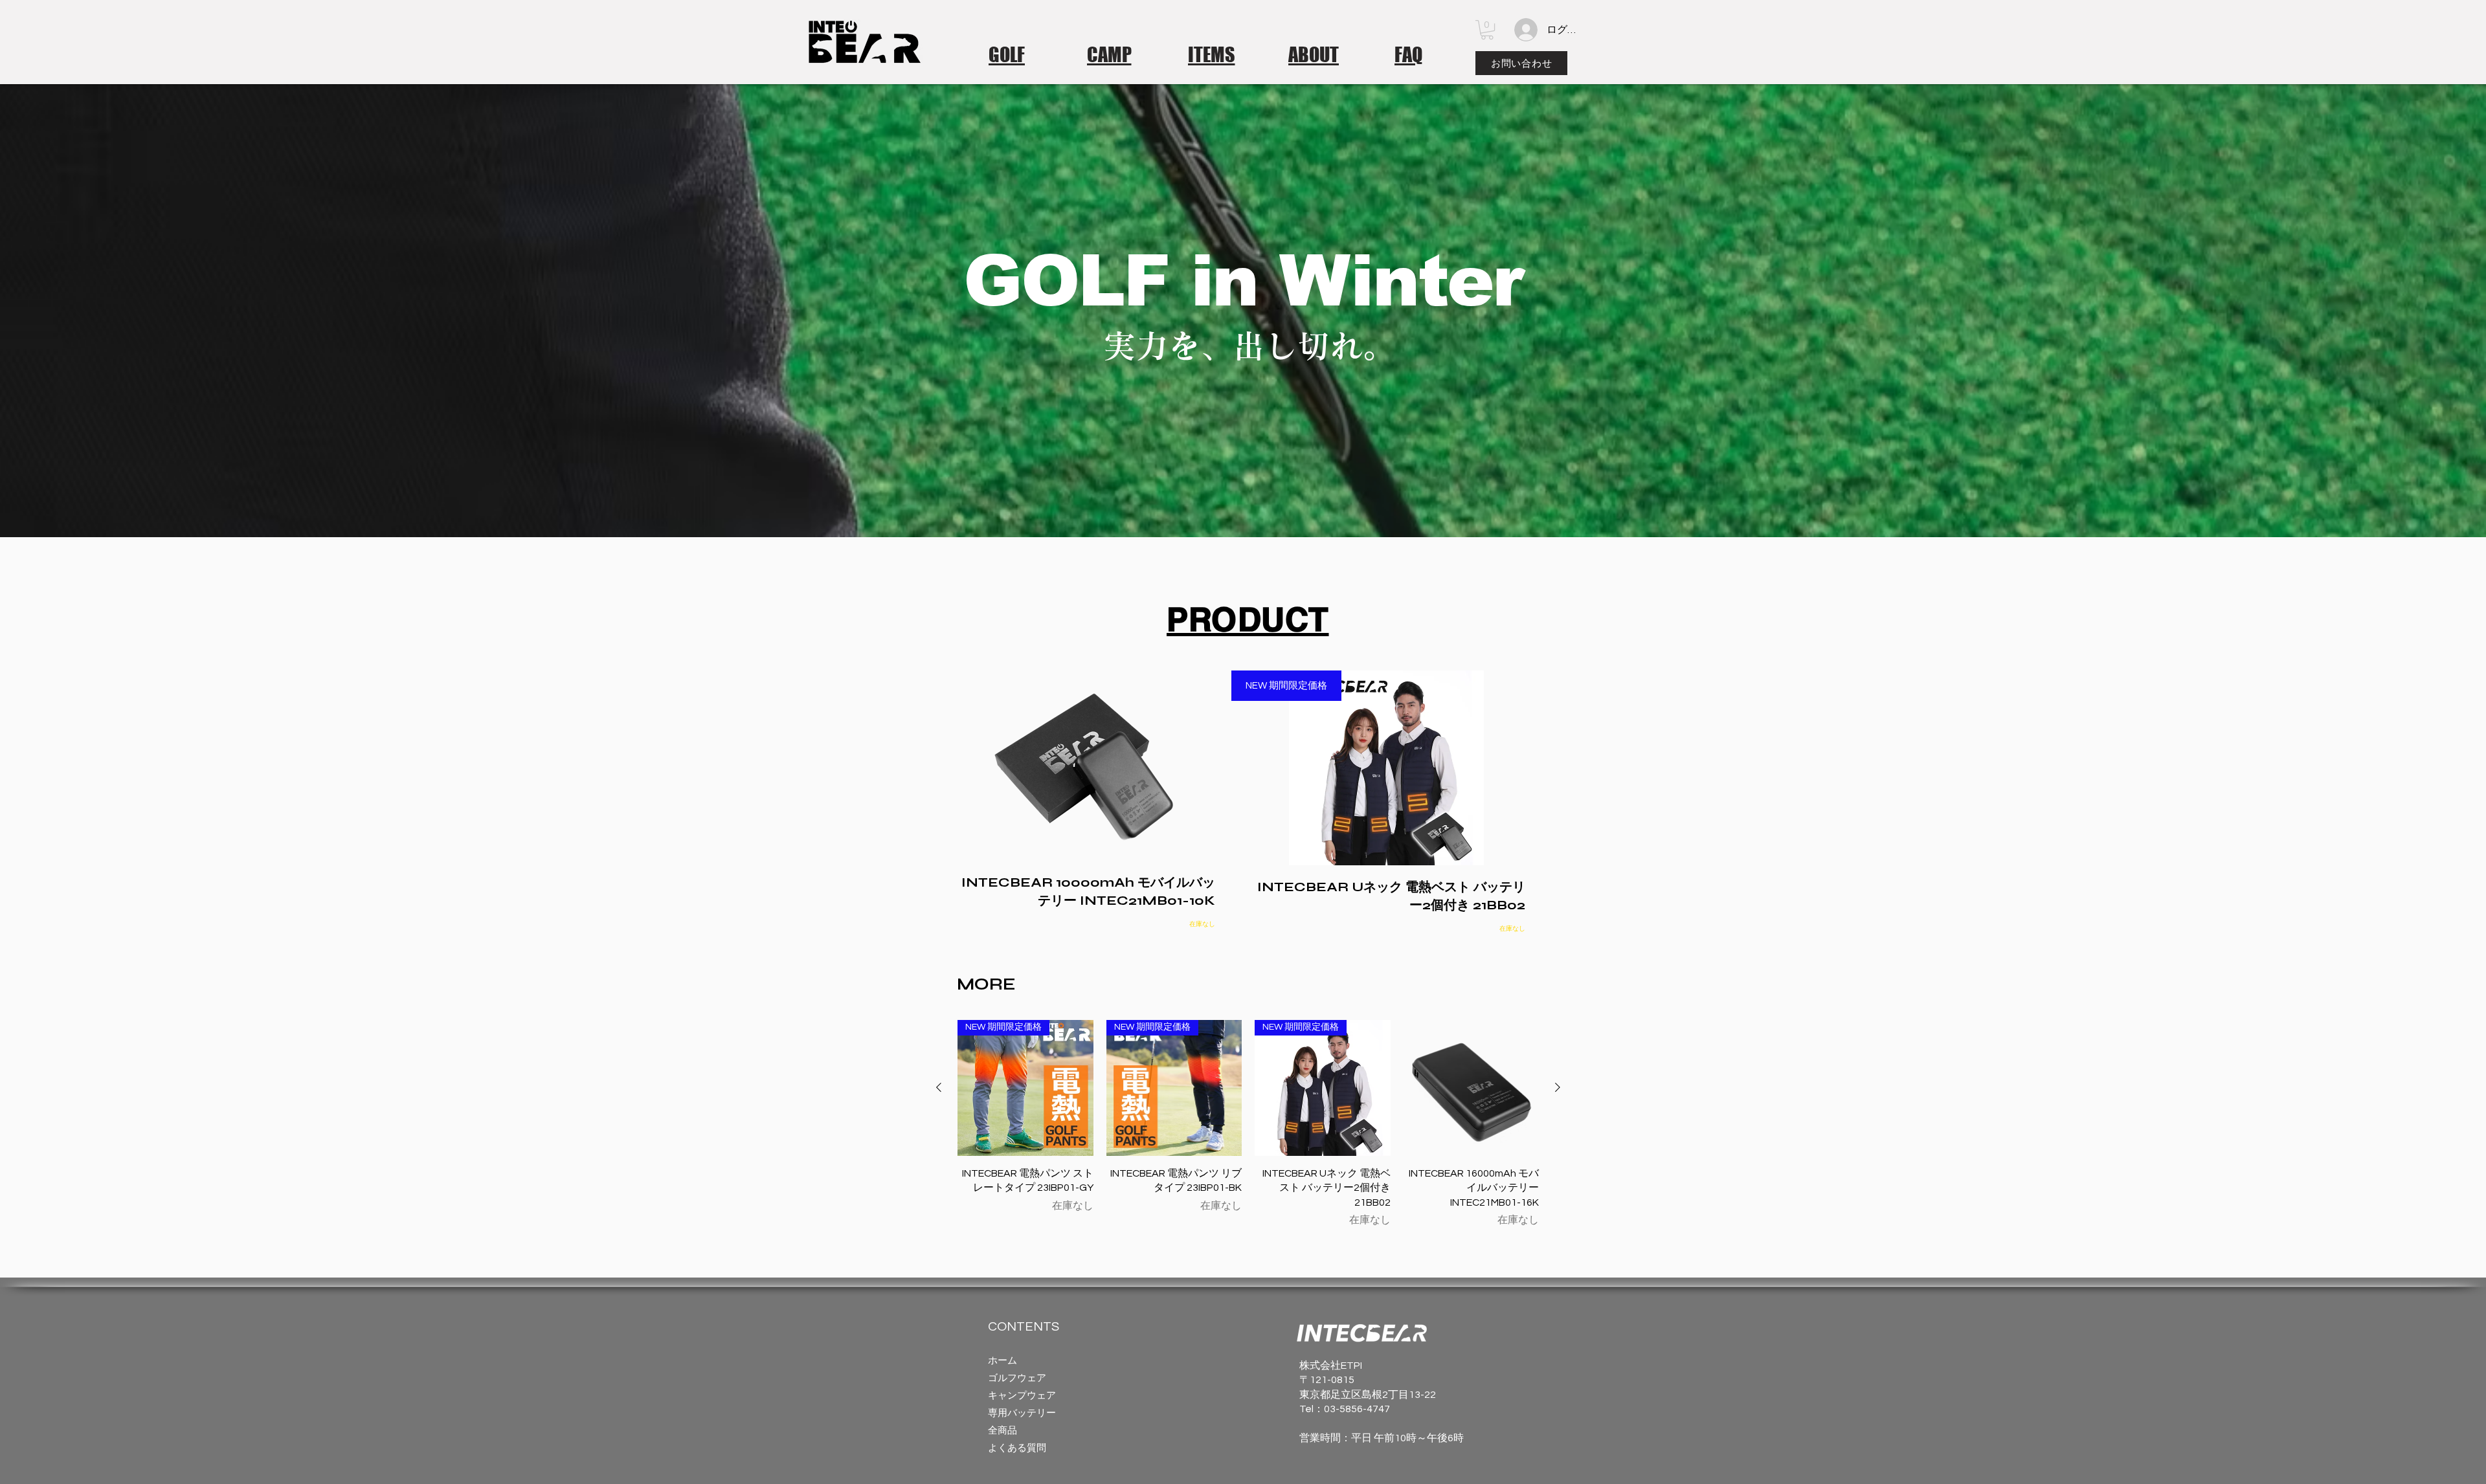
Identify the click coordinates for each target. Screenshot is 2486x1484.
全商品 (1002, 1431)
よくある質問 (1017, 1448)
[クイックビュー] (1472, 1088)
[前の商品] (939, 1087)
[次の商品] (1558, 1087)
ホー (998, 1361)
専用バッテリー (1022, 1413)
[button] (1487, 30)
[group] (1248, 1124)
